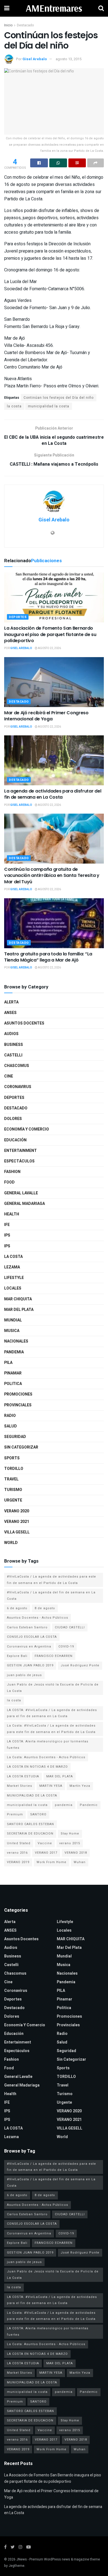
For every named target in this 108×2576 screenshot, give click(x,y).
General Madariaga (25, 1204)
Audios (11, 1034)
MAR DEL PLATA (60, 1776)
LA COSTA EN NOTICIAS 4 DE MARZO (37, 1767)
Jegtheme (16, 2566)
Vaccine (45, 1843)
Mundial (13, 1320)
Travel (11, 1479)
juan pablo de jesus (24, 1675)
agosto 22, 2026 (49, 648)
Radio (10, 1416)
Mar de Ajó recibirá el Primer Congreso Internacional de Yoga (46, 716)
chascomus (17, 1066)
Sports (12, 1458)
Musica (12, 1331)
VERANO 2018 (76, 1853)
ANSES (10, 1013)
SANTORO (38, 1814)
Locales (13, 1288)
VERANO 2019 (18, 1862)
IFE (7, 1225)
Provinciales (18, 1405)
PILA (8, 1363)
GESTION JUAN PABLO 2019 (30, 1665)
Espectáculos (19, 1161)
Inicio (8, 25)
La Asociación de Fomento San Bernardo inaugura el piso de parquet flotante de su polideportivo (50, 634)
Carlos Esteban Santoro (27, 1627)
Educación (15, 1140)
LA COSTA (13, 1257)
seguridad (15, 1437)
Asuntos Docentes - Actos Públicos (38, 1618)
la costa (14, 406)
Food (9, 1182)
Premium (15, 1814)
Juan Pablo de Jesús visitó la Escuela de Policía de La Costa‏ (53, 1688)
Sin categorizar (21, 1447)
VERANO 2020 (17, 1511)
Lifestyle (14, 1278)
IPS (7, 1235)
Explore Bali (17, 1656)
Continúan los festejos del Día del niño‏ (59, 398)
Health (12, 1214)
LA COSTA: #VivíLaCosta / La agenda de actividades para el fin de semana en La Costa (52, 1713)
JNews (22, 2559)
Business (14, 1045)
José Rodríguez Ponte (80, 1665)
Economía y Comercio (27, 1129)
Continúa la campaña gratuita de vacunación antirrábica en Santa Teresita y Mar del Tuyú (52, 876)
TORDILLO (14, 1469)
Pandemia (14, 1352)
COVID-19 (66, 1647)
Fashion (12, 1172)
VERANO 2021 (17, 1522)
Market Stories (20, 1786)
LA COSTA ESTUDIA (23, 1776)
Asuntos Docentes (24, 1023)
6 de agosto (17, 1608)
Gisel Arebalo (35, 59)
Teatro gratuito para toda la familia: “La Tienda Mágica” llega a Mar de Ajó (48, 957)
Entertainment (20, 1151)
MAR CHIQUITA (18, 1299)
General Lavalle (21, 1193)
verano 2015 (70, 1843)
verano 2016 (17, 1853)
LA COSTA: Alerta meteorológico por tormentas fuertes (48, 1744)
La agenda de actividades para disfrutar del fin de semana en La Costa (53, 794)
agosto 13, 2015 (69, 59)
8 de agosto (45, 1608)
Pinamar (13, 1373)
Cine (9, 1076)
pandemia (64, 1805)
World (11, 1543)
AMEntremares (54, 8)
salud (11, 1426)
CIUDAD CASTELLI (70, 1627)
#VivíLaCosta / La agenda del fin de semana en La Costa (51, 1595)
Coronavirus (18, 1087)
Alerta (11, 1002)
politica (13, 1384)
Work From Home (52, 1862)
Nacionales (16, 1341)
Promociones (18, 1394)
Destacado (25, 25)
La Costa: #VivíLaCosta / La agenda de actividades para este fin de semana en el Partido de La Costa (51, 1729)
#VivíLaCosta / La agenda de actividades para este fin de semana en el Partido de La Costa (52, 1580)
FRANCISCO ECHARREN (54, 1656)
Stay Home (70, 1834)
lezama (12, 1267)
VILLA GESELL (17, 1532)
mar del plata (19, 1310)
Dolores (13, 1119)
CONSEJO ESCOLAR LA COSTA (32, 1637)
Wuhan (80, 1862)
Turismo (13, 1490)
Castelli (13, 1055)
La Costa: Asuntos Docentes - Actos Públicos (46, 1757)
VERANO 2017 (46, 1853)
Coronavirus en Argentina (29, 1647)
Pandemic (89, 1805)
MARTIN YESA (51, 1786)
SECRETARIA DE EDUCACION (30, 1834)
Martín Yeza (80, 1786)
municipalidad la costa (49, 406)
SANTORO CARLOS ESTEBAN (30, 1824)
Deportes (18, 617)
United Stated (19, 1843)
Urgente (13, 1500)
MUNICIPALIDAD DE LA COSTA (32, 1796)
